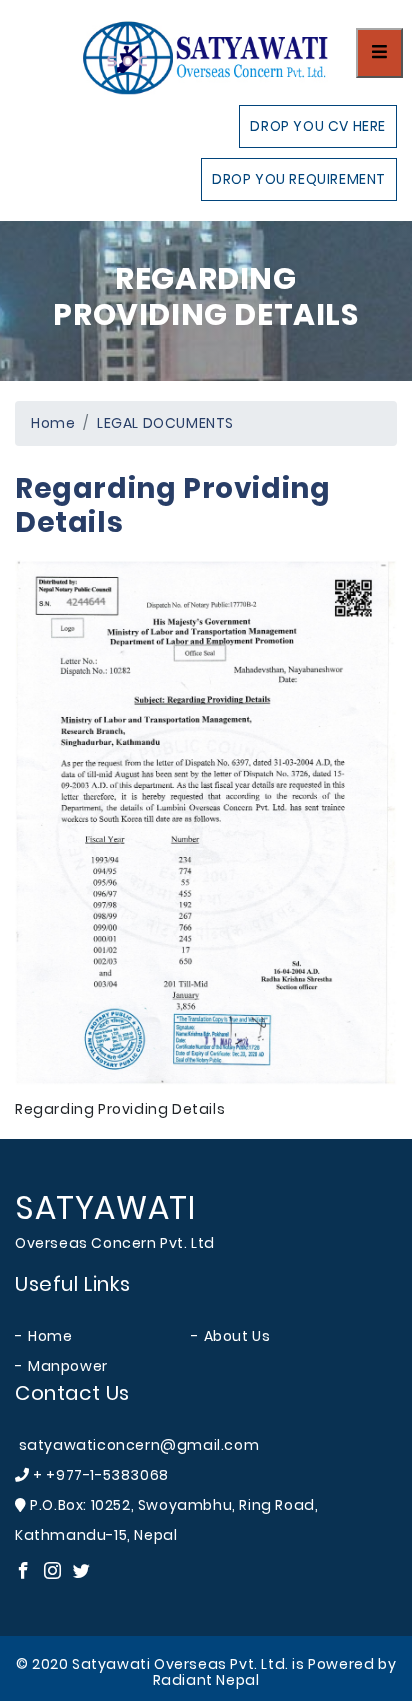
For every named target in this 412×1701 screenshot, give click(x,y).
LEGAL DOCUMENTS (165, 423)
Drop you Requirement (299, 179)
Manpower (68, 1366)
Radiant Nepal (206, 1680)
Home (53, 423)
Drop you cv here (318, 126)
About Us (237, 1336)
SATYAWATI (105, 1207)
